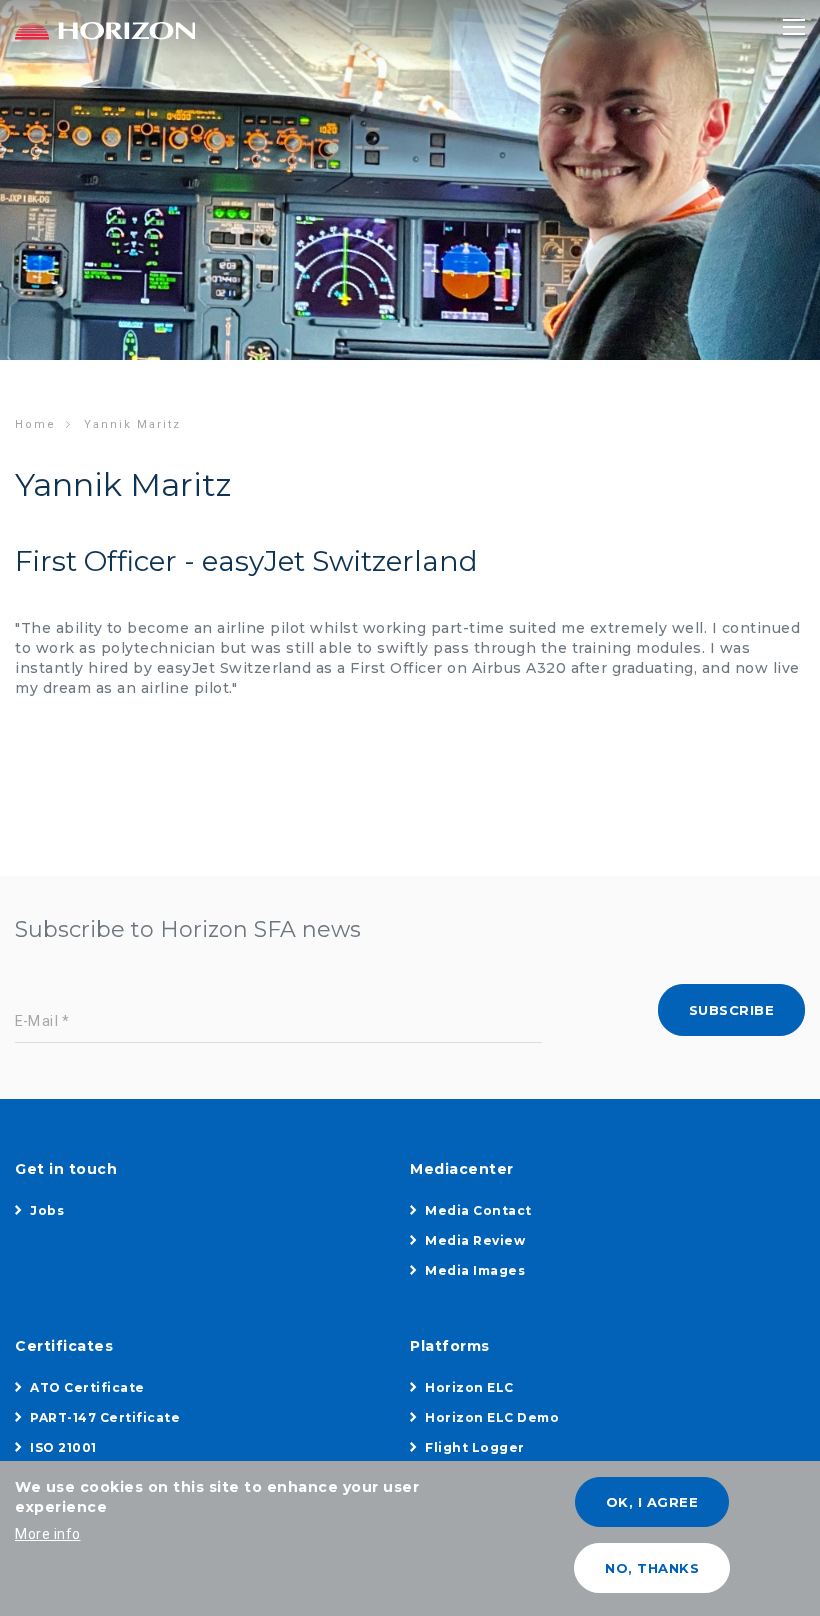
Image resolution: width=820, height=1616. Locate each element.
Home (35, 424)
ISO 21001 (63, 1447)
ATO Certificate (87, 1387)
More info (48, 1534)
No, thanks (652, 1568)
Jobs (47, 1210)
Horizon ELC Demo (492, 1417)
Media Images (475, 1270)
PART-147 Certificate (105, 1417)
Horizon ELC (469, 1387)
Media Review (475, 1240)
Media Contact (478, 1210)
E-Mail (37, 1021)
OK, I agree (652, 1502)
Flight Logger (475, 1447)
